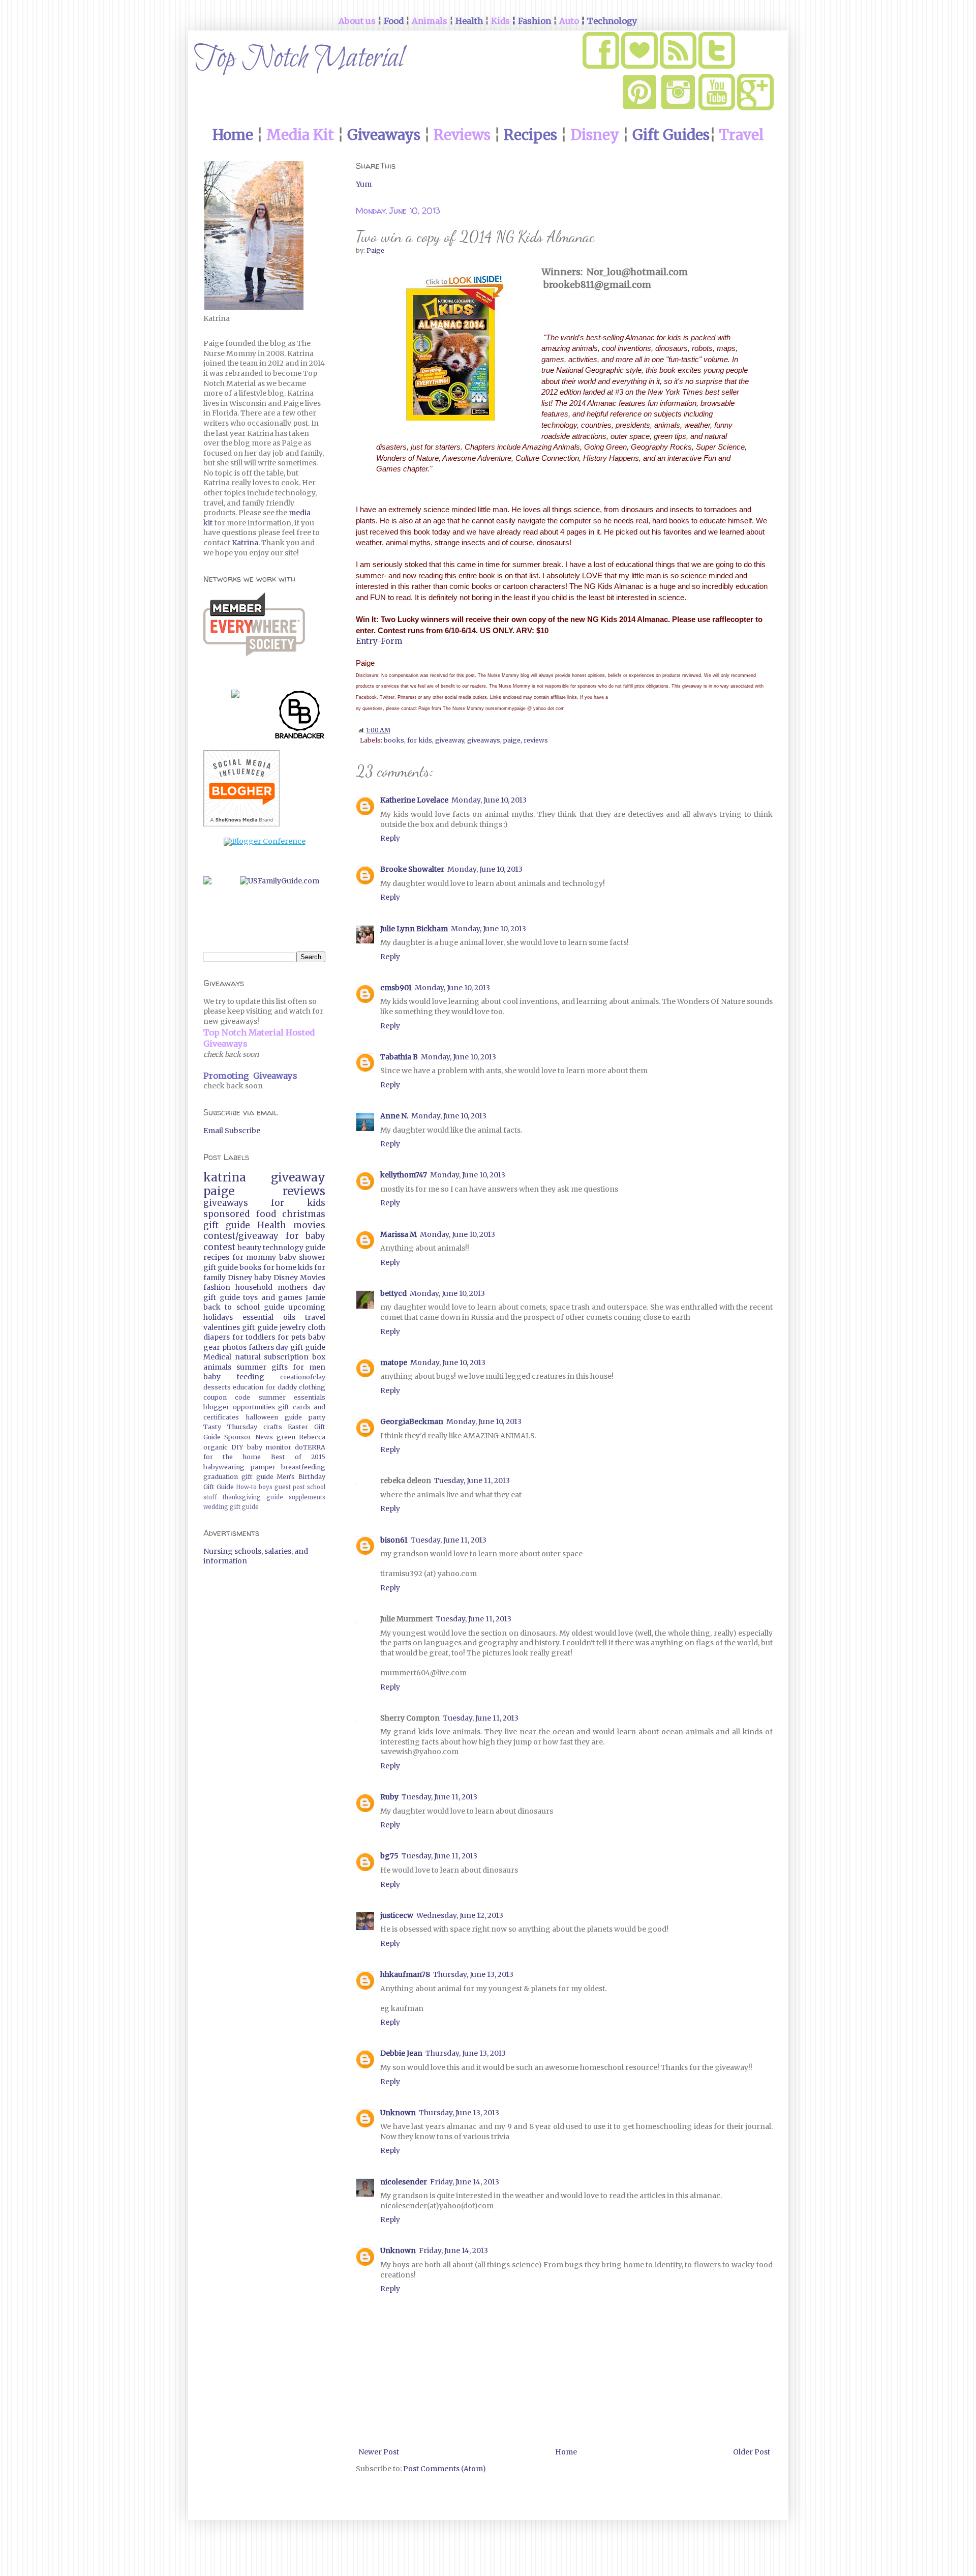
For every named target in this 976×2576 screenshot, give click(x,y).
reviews (536, 740)
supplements (307, 1497)
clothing (312, 1387)
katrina (225, 1177)
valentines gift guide (240, 1327)
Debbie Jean (401, 2053)
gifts (280, 1367)
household (254, 1287)
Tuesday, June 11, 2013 (472, 1481)
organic (216, 1447)
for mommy (254, 1257)
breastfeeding (303, 1467)
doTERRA (310, 1447)
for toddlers (254, 1337)
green (286, 1437)
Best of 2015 (298, 1457)
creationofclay (303, 1377)
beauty (249, 1248)
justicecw (397, 1915)
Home (566, 2452)
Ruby (389, 1797)
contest (219, 1247)
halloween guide (274, 1417)
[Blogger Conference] (265, 841)
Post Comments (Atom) (445, 2469)
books (394, 740)
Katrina (245, 543)
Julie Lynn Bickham (414, 929)
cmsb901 (396, 988)
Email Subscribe (232, 1131)
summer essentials (292, 1397)
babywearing (224, 1467)
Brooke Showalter (412, 869)
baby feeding (234, 1377)
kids (305, 1267)
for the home (232, 1457)
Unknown (398, 2113)
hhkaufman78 (405, 1974)
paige (512, 740)
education (248, 1387)
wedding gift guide (231, 1507)
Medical (217, 1357)
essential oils (269, 1317)
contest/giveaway (241, 1236)
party (317, 1417)
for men (309, 1367)
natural (248, 1357)
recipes (216, 1257)
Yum (364, 184)
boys (266, 1487)
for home (280, 1267)
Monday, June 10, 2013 (489, 800)
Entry (367, 641)
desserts (217, 1387)
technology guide (294, 1248)
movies (309, 1225)
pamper (263, 1467)
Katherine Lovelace (414, 800)
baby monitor (269, 1447)
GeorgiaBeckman (412, 1422)
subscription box (295, 1357)
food (266, 1214)
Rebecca (312, 1437)
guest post (290, 1487)
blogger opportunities (239, 1407)
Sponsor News (248, 1437)
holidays (218, 1317)
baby (263, 1278)
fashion (217, 1287)
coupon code (227, 1397)
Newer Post (379, 2452)
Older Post (752, 2452)
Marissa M (399, 1234)
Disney (240, 1278)
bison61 (394, 1540)
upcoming (307, 1307)
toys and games (272, 1297)
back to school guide (244, 1307)
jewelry (293, 1327)
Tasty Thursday (230, 1427)
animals (217, 1367)
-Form (390, 641)
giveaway (450, 740)
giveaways (484, 740)
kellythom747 (404, 1175)
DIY (237, 1447)
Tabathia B (399, 1057)
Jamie (315, 1297)
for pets (292, 1337)
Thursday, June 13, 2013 (473, 1974)
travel (315, 1317)
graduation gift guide (238, 1477)
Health (272, 1225)
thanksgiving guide (253, 1497)
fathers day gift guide (287, 1347)
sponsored (226, 1214)
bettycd (393, 1293)
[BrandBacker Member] (300, 717)
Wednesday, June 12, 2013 (460, 1915)
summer (251, 1367)
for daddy (281, 1387)
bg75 (389, 1856)
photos (234, 1347)
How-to (246, 1487)
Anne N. (394, 1116)
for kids (420, 740)
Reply (390, 838)
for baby (306, 1236)
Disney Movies (299, 1278)
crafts (273, 1427)
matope (394, 1363)
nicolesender (404, 2182)
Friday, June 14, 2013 (465, 2182)
